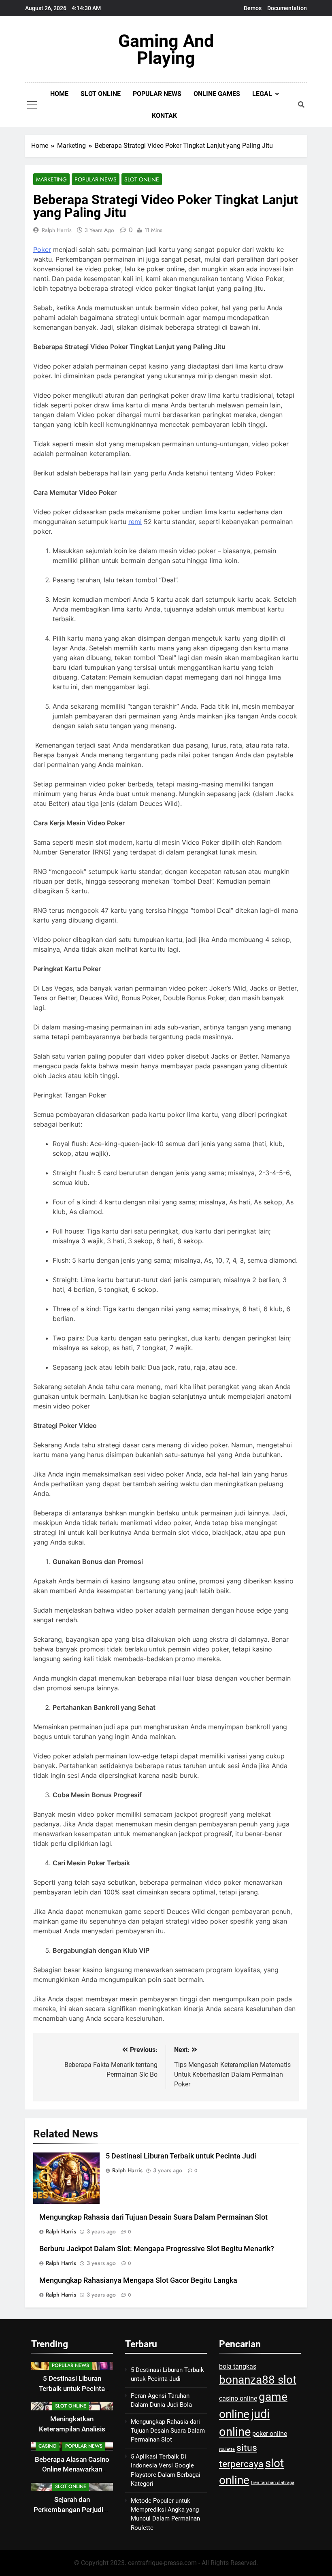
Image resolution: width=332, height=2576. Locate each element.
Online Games (217, 94)
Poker (42, 249)
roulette (227, 2449)
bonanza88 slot (258, 2380)
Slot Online (101, 94)
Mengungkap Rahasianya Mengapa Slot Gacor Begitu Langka (138, 2280)
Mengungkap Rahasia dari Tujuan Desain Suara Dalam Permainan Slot (153, 2217)
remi (135, 522)
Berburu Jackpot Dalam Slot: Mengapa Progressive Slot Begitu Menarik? (157, 2249)
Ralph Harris (57, 230)
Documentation (287, 8)
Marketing (51, 179)
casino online (238, 2398)
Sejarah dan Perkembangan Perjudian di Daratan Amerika (72, 2510)
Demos (253, 8)
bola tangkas (238, 2366)
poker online (270, 2434)
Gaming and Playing (166, 49)
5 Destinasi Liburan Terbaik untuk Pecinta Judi (181, 2156)
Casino (48, 2446)
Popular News (157, 94)
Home (59, 94)
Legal (262, 94)
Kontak (164, 116)
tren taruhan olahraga (273, 2483)
